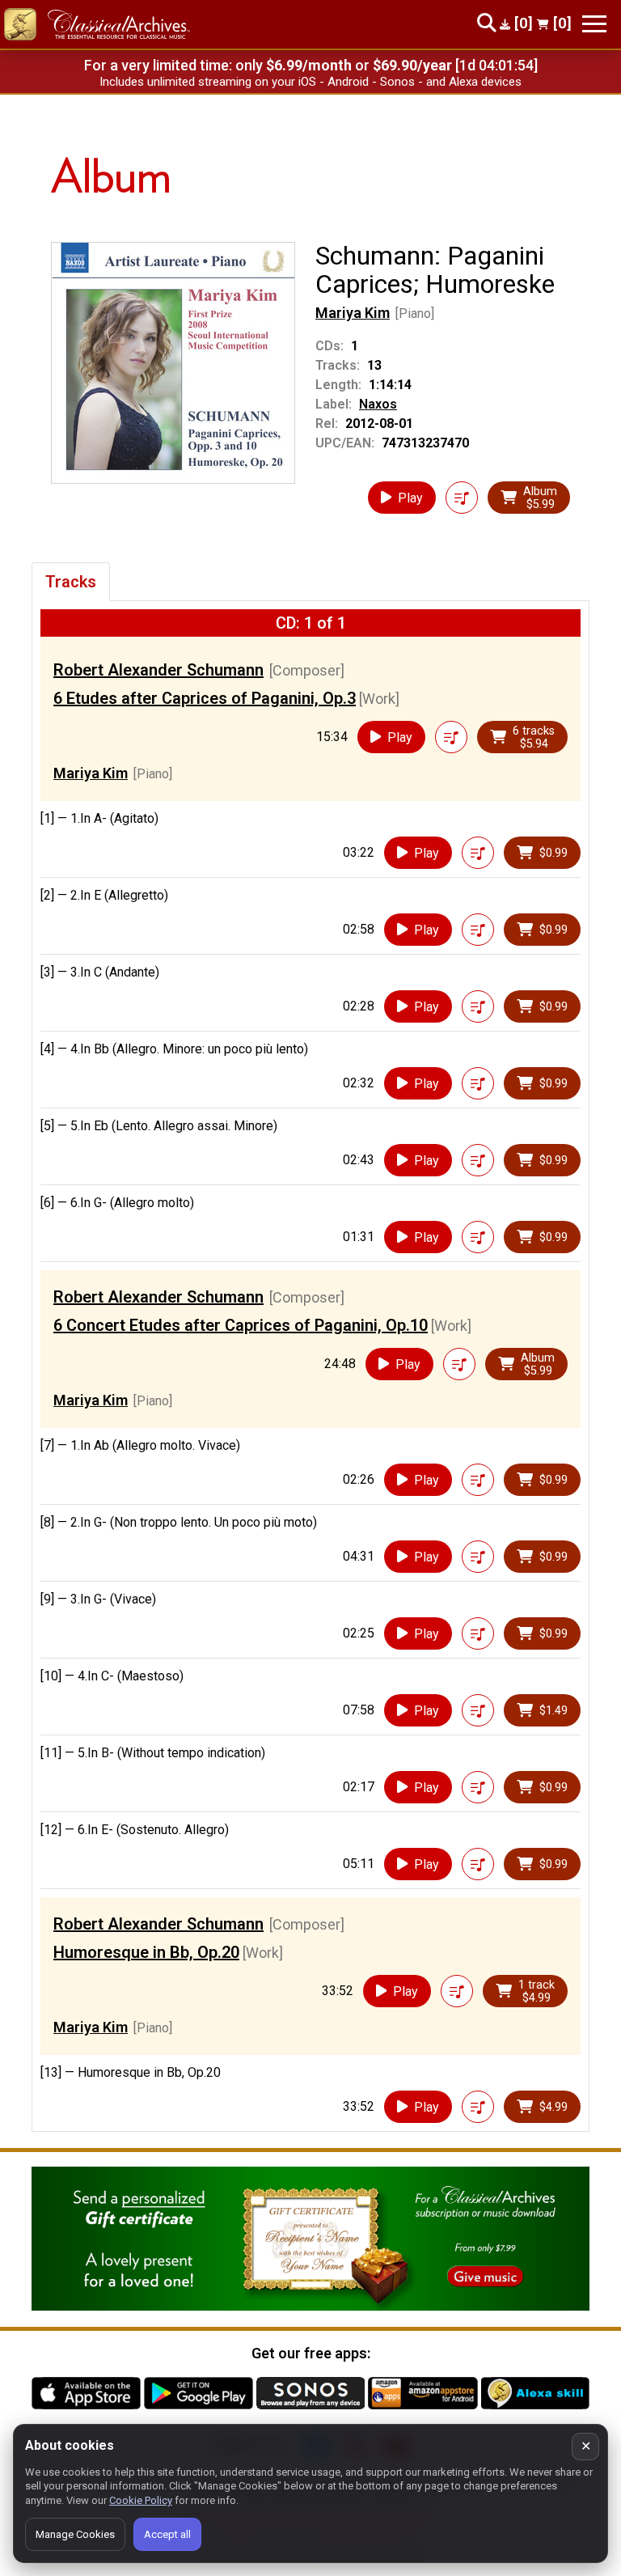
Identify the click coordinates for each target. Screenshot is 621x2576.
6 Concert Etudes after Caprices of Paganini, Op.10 (241, 1325)
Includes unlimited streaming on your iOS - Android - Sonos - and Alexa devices (310, 82)
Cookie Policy (141, 2500)
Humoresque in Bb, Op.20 (146, 1952)
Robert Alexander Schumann (158, 670)
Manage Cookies (75, 2534)
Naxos (378, 404)
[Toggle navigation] (594, 24)
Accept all (167, 2534)
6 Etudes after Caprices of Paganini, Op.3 (205, 698)
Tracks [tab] (71, 582)
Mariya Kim (353, 313)
